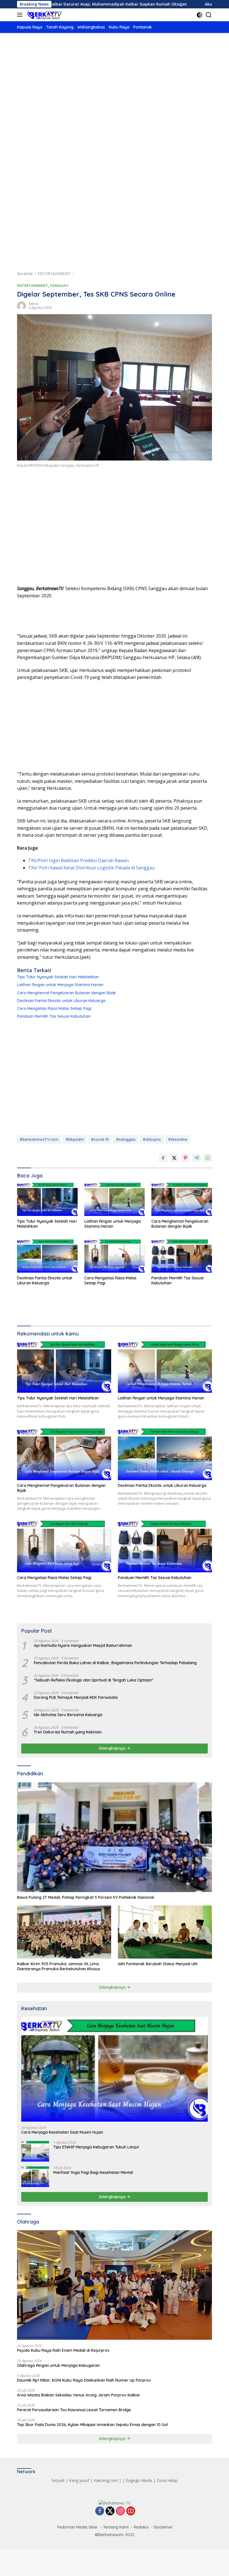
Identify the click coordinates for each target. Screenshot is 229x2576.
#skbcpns (152, 1139)
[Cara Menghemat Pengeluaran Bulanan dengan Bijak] (182, 1199)
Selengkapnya (113, 1748)
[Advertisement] (115, 85)
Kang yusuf (79, 2480)
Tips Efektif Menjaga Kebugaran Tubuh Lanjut (96, 2147)
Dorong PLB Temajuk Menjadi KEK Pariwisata (76, 1697)
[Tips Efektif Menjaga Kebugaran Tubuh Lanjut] (35, 2151)
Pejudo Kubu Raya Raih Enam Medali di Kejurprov (63, 2350)
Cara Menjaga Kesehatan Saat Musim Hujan (62, 2132)
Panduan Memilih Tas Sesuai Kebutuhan (54, 1016)
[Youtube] (131, 2511)
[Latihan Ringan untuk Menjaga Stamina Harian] (115, 1199)
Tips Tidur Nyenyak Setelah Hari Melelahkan (58, 977)
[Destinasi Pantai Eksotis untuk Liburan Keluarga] (47, 1256)
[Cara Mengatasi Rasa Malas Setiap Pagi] (115, 1256)
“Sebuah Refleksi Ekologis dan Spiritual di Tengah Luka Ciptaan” (94, 1680)
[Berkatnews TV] (44, 15)
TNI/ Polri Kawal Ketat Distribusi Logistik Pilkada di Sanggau (91, 868)
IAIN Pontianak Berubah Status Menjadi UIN (158, 1964)
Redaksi (141, 2527)
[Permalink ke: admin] (22, 305)
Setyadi (58, 2480)
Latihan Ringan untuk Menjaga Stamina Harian (60, 985)
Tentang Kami (116, 2527)
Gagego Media (139, 2480)
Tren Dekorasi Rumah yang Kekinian (68, 1732)
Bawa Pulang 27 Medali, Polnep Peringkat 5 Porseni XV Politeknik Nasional (85, 1897)
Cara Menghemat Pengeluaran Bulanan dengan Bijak (66, 993)
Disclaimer (163, 2527)
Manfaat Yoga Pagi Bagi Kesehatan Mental (93, 2172)
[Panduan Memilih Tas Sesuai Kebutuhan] (182, 1256)
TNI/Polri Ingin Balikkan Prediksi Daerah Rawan (78, 860)
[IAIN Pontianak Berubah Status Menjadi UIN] (165, 1932)
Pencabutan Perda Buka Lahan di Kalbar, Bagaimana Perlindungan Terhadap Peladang (115, 1663)
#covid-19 (100, 1139)
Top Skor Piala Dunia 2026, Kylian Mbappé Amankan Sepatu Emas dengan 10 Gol (92, 2425)
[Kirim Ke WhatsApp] (208, 1158)
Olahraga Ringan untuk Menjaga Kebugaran (58, 2365)
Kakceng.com (106, 2480)
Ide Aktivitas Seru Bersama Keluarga (68, 1715)
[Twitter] (110, 2511)
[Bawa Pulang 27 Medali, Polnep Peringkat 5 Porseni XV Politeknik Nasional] (115, 1837)
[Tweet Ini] (174, 1158)
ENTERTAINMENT (33, 285)
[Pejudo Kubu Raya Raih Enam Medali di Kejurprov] (115, 2285)
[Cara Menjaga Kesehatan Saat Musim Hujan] (115, 2069)
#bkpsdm (75, 1139)
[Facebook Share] (163, 1158)
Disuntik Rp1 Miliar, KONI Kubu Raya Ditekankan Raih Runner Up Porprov (84, 2380)
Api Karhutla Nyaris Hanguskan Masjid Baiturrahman (83, 1645)
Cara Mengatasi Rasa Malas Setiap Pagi (54, 1008)
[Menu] (21, 15)
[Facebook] (100, 2511)
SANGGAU (59, 285)
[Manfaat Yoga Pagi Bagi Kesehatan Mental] (35, 2177)
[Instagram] (120, 2511)
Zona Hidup (167, 2480)
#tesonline (178, 1139)
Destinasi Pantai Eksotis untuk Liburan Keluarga (61, 1001)
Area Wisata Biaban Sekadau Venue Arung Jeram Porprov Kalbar (79, 2395)
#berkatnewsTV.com (39, 1139)
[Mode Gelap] (200, 15)
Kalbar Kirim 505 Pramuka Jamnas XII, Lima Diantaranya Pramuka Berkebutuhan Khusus (59, 1966)
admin (34, 304)
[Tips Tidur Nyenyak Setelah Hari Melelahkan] (47, 1199)
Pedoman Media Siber (78, 2527)
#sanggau (126, 1139)
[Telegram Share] (197, 1158)
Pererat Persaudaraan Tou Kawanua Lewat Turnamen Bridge (74, 2410)
